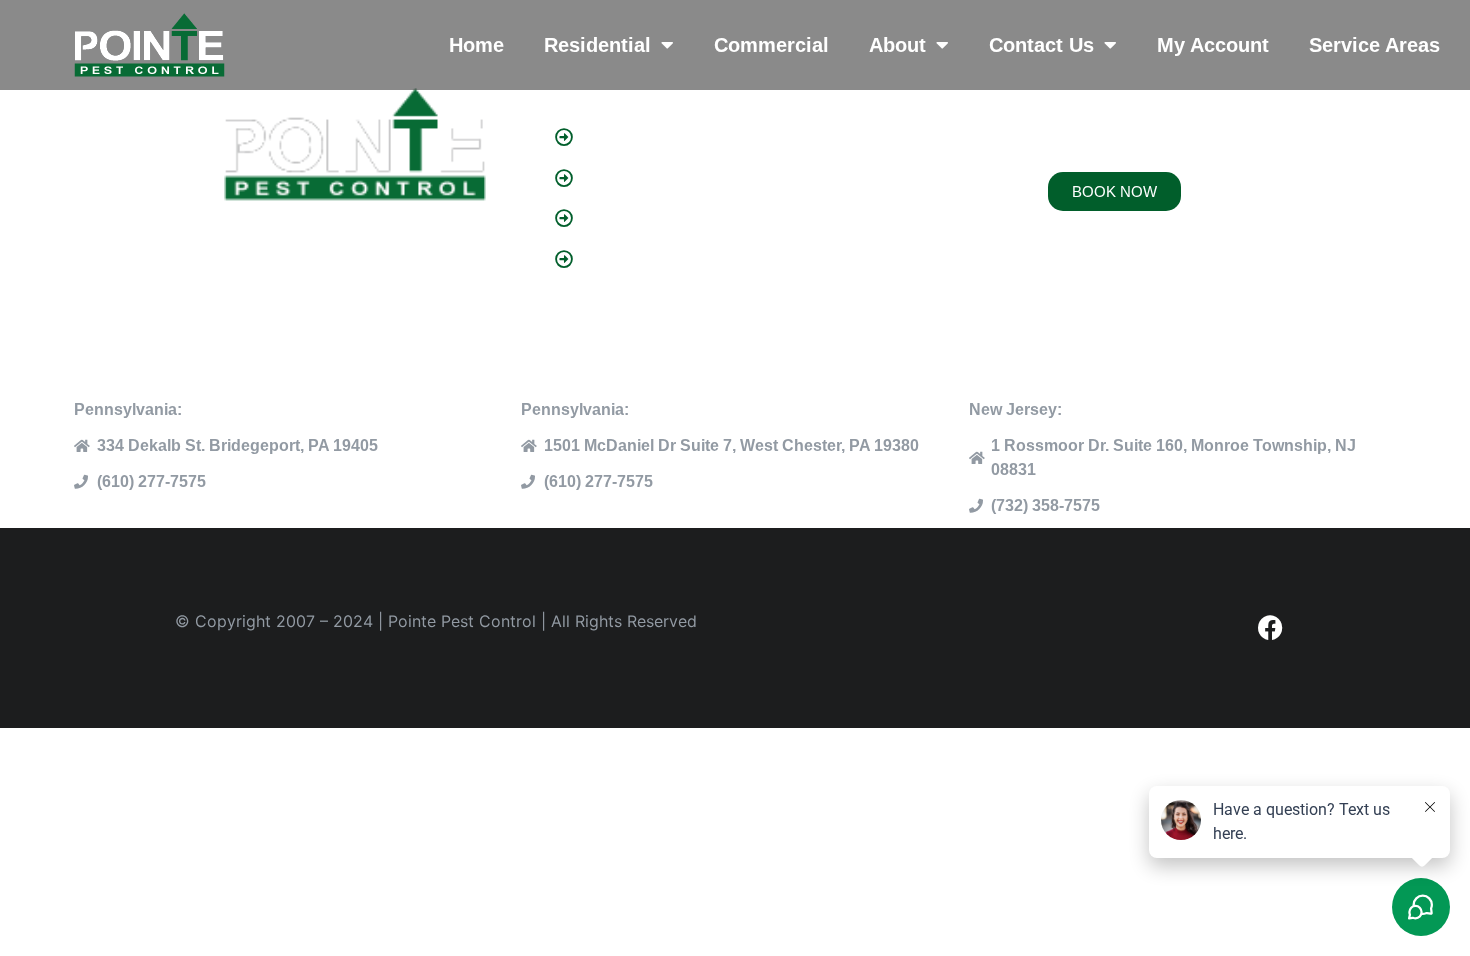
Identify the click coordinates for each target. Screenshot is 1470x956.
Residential (597, 45)
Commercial (771, 45)
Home (476, 45)
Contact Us (1041, 45)
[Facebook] (1270, 628)
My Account (1213, 45)
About (897, 45)
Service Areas (1374, 45)
